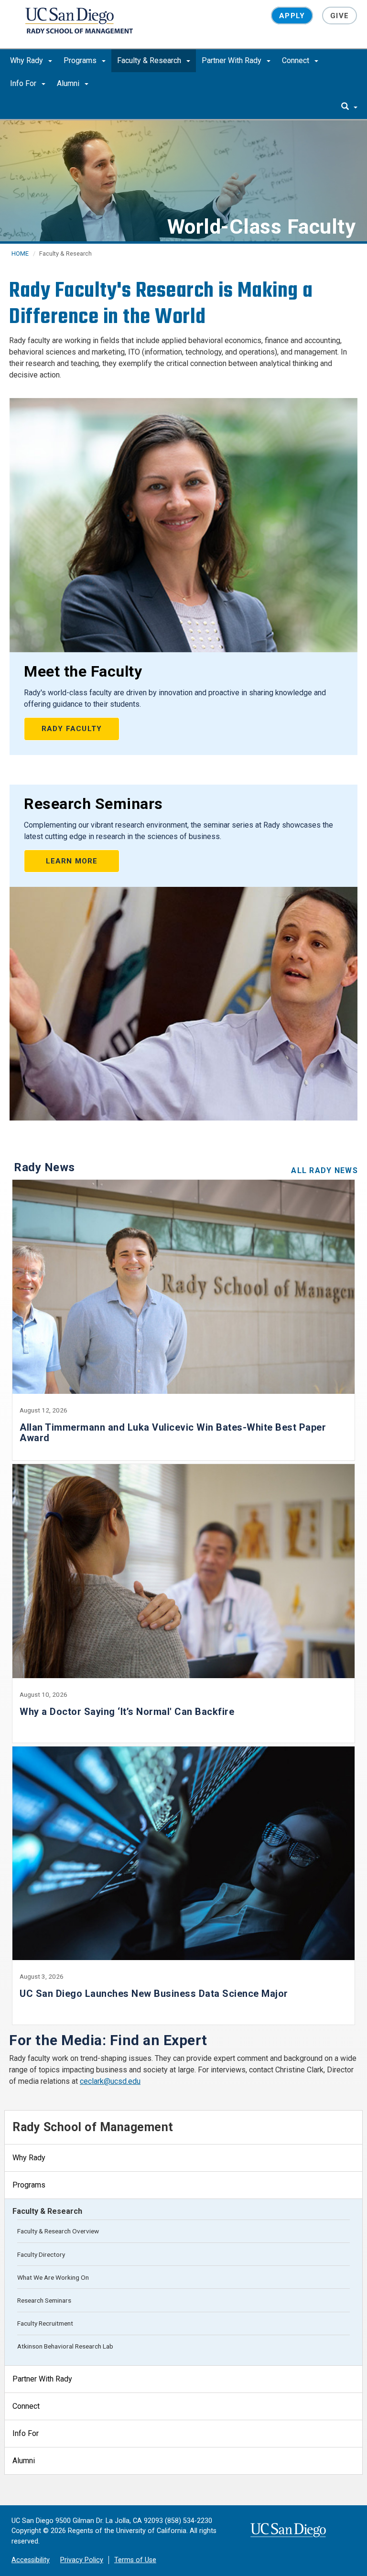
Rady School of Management (93, 2127)
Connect (297, 60)
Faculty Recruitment (45, 2323)
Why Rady (27, 60)
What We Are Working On (53, 2277)
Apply (292, 16)
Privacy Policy (82, 2560)
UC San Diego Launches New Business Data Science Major (154, 1994)
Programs (81, 60)
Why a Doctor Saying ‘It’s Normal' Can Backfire (127, 1712)
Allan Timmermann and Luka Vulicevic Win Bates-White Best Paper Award (173, 1433)
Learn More (72, 861)
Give (340, 16)
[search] (349, 107)
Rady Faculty (72, 729)
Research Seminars (44, 2300)
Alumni (69, 83)
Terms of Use (135, 2560)
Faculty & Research (150, 60)
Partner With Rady (232, 60)
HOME (20, 253)
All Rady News (324, 1170)
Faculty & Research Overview (58, 2231)
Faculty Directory (41, 2254)
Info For (24, 83)
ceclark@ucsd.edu (110, 2081)
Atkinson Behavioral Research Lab (65, 2346)
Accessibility (31, 2560)
